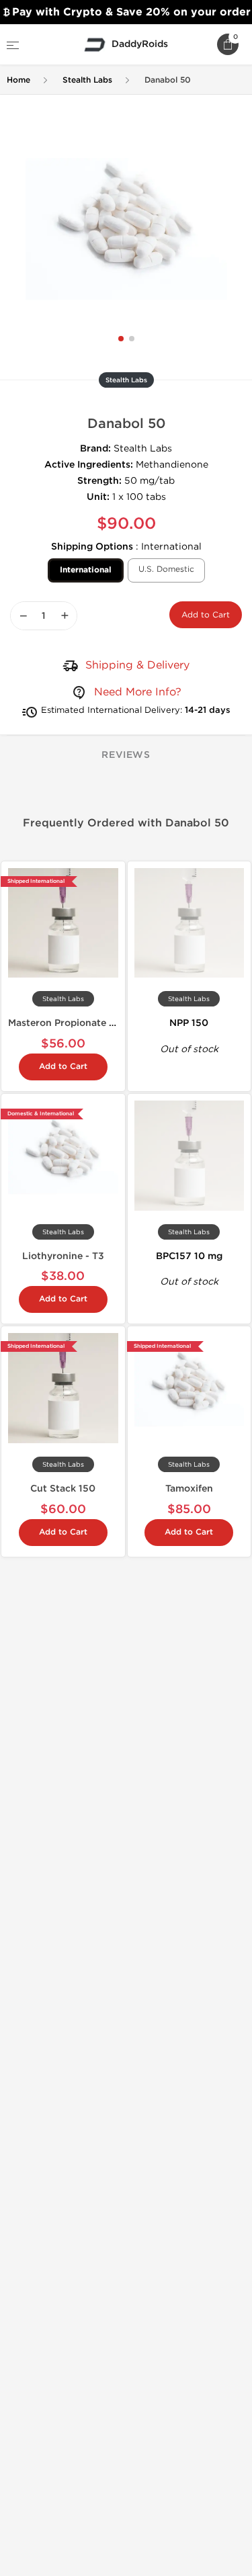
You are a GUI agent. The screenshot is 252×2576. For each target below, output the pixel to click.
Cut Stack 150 (63, 1489)
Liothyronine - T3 (63, 1256)
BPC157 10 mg (189, 1256)
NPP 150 (189, 1023)
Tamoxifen (189, 1489)
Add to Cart (206, 615)
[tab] (126, 756)
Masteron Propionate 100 (67, 1023)
